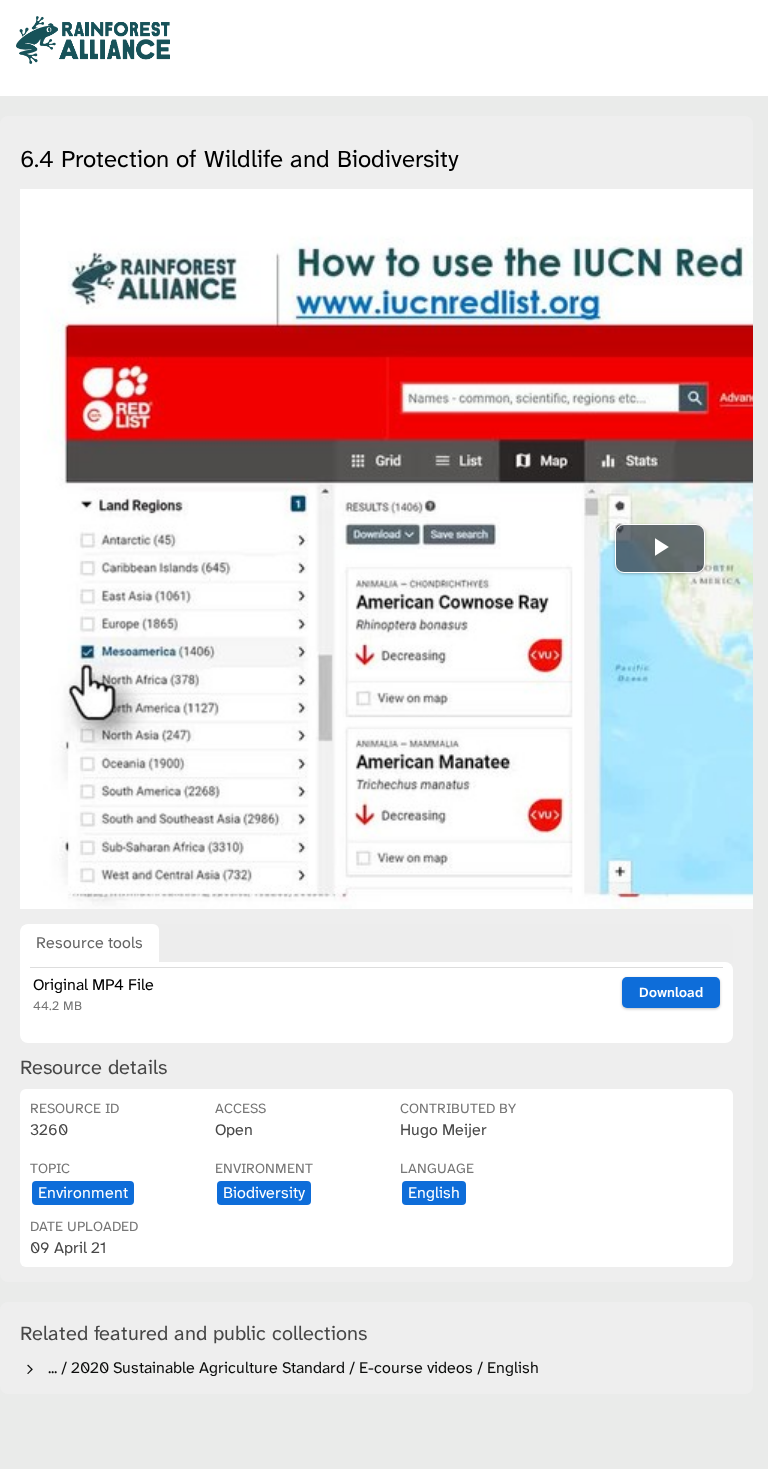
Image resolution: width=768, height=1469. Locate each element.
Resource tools (89, 942)
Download (671, 992)
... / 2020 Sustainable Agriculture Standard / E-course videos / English (289, 1367)
